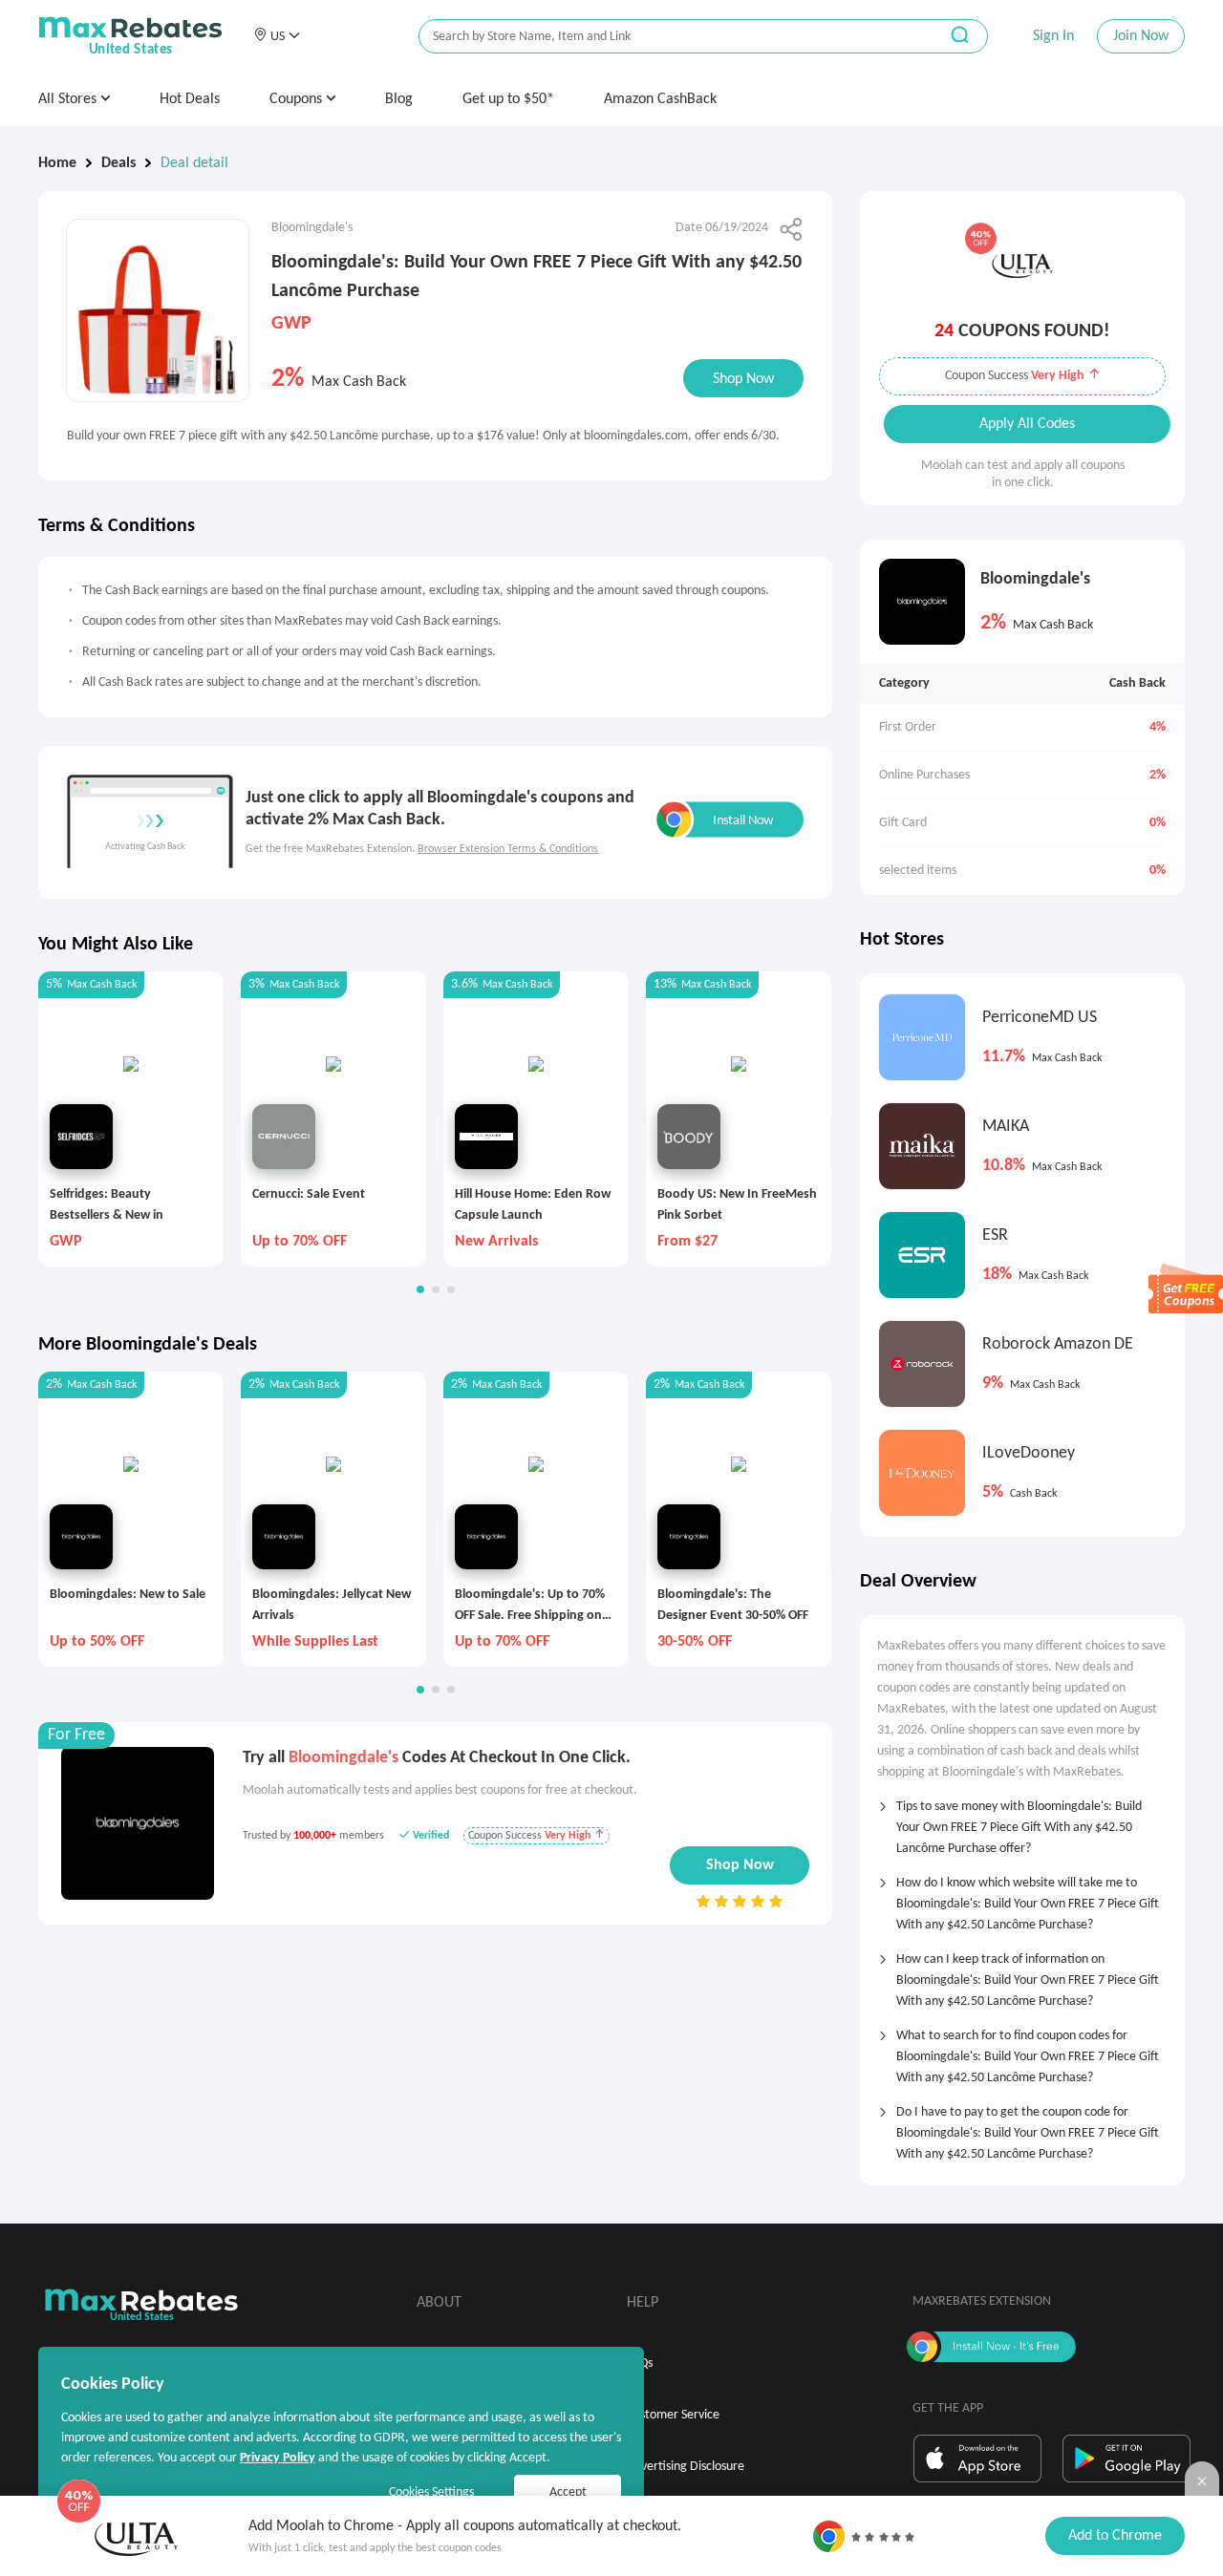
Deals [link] (118, 163)
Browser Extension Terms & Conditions (508, 849)
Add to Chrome (1115, 2536)
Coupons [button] (298, 99)
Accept (568, 2492)
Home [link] (57, 163)
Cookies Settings (431, 2492)
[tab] (1022, 1821)
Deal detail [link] (194, 163)
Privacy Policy (278, 2458)
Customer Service (673, 2415)
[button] (277, 36)
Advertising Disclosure (686, 2467)
